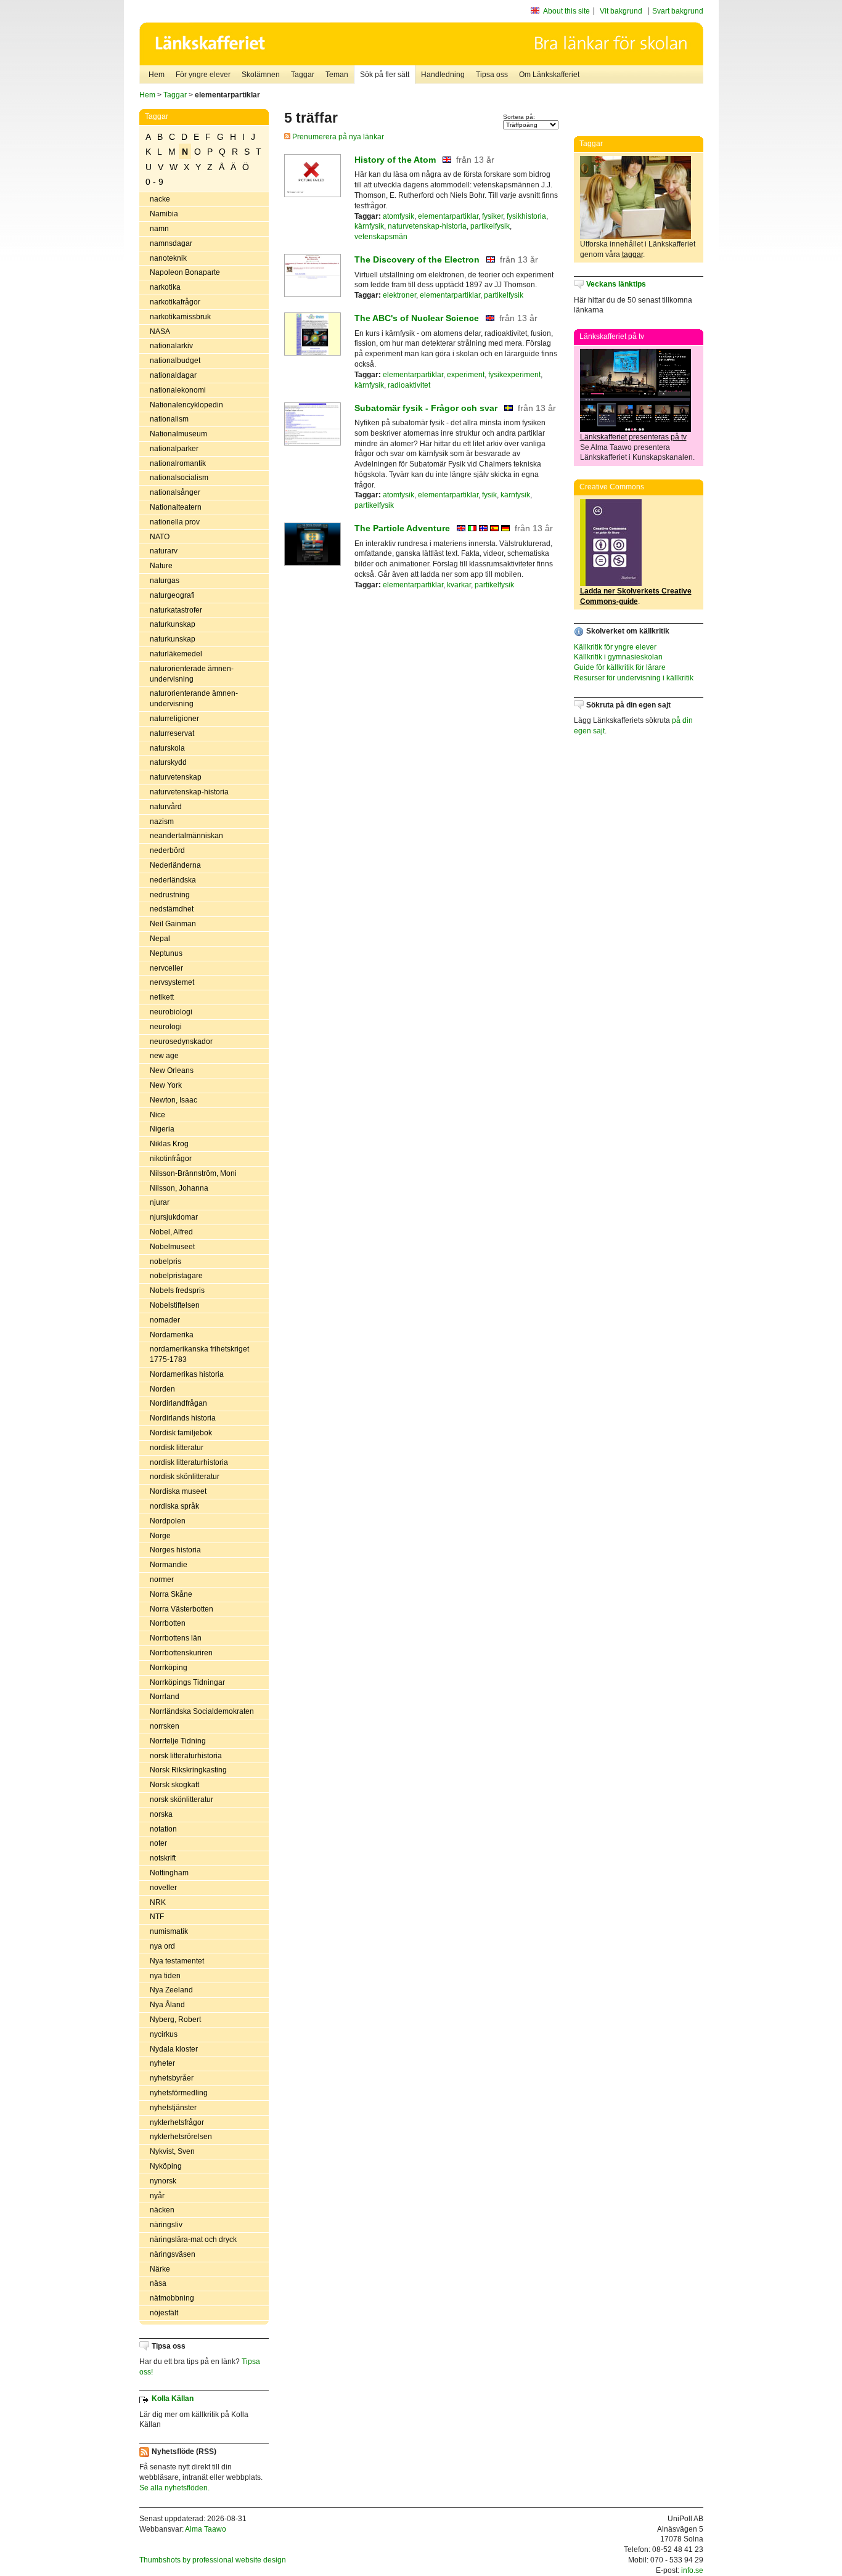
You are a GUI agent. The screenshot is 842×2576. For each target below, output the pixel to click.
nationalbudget (175, 361)
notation (163, 1829)
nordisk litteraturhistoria (189, 1462)
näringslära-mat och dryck (193, 2240)
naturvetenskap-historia (189, 792)
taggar (632, 255)
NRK (158, 1902)
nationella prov (175, 522)
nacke (160, 199)
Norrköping (169, 1668)
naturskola (167, 748)
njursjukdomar (174, 1217)
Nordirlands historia (183, 1418)
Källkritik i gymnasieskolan (618, 657)
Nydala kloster (174, 2049)
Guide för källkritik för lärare (620, 667)
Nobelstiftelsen (175, 1305)
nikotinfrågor (171, 1159)
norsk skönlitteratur (182, 1800)
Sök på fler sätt (385, 75)
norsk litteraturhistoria (186, 1756)
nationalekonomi (178, 390)
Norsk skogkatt (174, 1785)
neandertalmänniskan (186, 836)
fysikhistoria (526, 216)
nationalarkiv (171, 346)
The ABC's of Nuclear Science (417, 318)
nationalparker (174, 449)
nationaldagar (173, 375)
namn (159, 229)
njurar (160, 1202)
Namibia (164, 214)
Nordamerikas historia (187, 1374)
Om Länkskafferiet (549, 75)
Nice (157, 1115)
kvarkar (459, 585)
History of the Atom (395, 160)
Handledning (443, 75)
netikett (162, 997)
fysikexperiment (514, 375)
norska (161, 1814)
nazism (162, 821)
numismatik (169, 1931)
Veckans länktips (616, 284)
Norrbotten (168, 1623)
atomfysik (399, 216)
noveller (163, 1888)
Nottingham (169, 1873)
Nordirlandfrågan (178, 1403)
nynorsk (163, 2181)
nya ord (162, 1946)
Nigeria (162, 1129)
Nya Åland (167, 2005)
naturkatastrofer (176, 610)
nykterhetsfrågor (177, 2122)
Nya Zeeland (171, 1990)
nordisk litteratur (177, 1448)
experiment (466, 375)
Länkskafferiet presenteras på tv (633, 437)
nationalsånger (175, 492)
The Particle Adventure (402, 528)
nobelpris (166, 1262)
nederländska (173, 880)
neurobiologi (171, 1012)
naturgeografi (172, 595)
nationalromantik (178, 463)
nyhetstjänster (173, 2108)
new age (164, 1056)
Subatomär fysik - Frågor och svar (426, 408)
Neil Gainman (173, 924)
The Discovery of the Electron (417, 259)
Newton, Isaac (174, 1100)
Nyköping (166, 2166)
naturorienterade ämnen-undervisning (192, 674)
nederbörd (167, 850)
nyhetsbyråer (172, 2078)
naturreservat (172, 733)
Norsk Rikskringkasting (188, 1770)
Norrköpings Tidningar (187, 1682)
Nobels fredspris (177, 1290)
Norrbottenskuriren (181, 1653)
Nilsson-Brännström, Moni (193, 1173)
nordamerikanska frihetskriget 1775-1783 (199, 1354)
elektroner (399, 295)
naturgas (165, 581)
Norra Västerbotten (182, 1609)
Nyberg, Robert (175, 2020)
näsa (158, 2283)
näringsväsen (173, 2254)
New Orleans (172, 1070)
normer (162, 1579)
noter (158, 1843)
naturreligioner (174, 719)
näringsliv (166, 2225)
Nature (161, 566)
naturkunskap (173, 624)
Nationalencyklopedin (186, 405)
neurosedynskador (181, 1041)
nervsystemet (172, 982)
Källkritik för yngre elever (615, 647)
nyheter (162, 2063)
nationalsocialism (179, 478)
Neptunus (166, 953)
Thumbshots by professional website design (213, 2560)
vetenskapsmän (381, 237)
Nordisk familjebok (181, 1433)
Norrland (165, 1697)
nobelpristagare (176, 1276)
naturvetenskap (176, 777)
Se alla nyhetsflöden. (174, 2488)
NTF (157, 1917)
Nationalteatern (176, 507)
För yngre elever (203, 75)
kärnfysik (369, 226)
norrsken (165, 1726)
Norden (162, 1389)
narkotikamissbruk (180, 317)
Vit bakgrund (621, 11)
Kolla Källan (173, 2399)
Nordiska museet (178, 1491)
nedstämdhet (172, 909)
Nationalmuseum (178, 434)
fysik (489, 495)
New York (166, 1085)
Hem (157, 75)
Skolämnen (261, 75)
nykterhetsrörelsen (181, 2137)
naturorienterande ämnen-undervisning (194, 699)
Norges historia (175, 1550)
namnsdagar (171, 243)
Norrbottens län (176, 1638)
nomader (165, 1320)
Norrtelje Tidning (178, 1741)
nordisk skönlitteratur (185, 1477)
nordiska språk (174, 1506)
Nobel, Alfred (171, 1232)
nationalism (169, 419)
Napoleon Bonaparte (185, 272)
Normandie (169, 1565)
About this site (566, 11)
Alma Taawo (206, 2529)
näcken (162, 2210)
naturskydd (168, 762)
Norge (160, 1536)
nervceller (166, 968)
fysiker (493, 216)
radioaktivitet (409, 385)
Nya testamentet (177, 1961)
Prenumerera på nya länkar (337, 137)
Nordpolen (168, 1521)
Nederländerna (175, 865)
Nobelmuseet (172, 1247)
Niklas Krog (169, 1144)
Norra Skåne (171, 1594)
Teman (337, 75)
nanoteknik (168, 258)
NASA (160, 332)
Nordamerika (172, 1335)
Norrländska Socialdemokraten (202, 1711)
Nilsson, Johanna (179, 1188)
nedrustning (170, 895)
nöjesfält (164, 2313)
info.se (692, 2570)
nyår (157, 2196)
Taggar (303, 75)
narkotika (165, 287)
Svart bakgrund (678, 11)
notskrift (163, 1858)
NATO (160, 537)
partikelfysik (490, 226)
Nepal (160, 939)
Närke (160, 2269)
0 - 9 (154, 182)
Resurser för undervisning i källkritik (634, 678)
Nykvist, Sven (172, 2151)
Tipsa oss (492, 75)
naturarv (164, 551)
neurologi (166, 1027)
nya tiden (165, 1976)
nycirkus (164, 2034)
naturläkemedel (176, 654)
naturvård (166, 807)
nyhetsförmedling (179, 2093)
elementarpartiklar (448, 216)
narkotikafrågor (175, 302)
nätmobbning (172, 2298)
